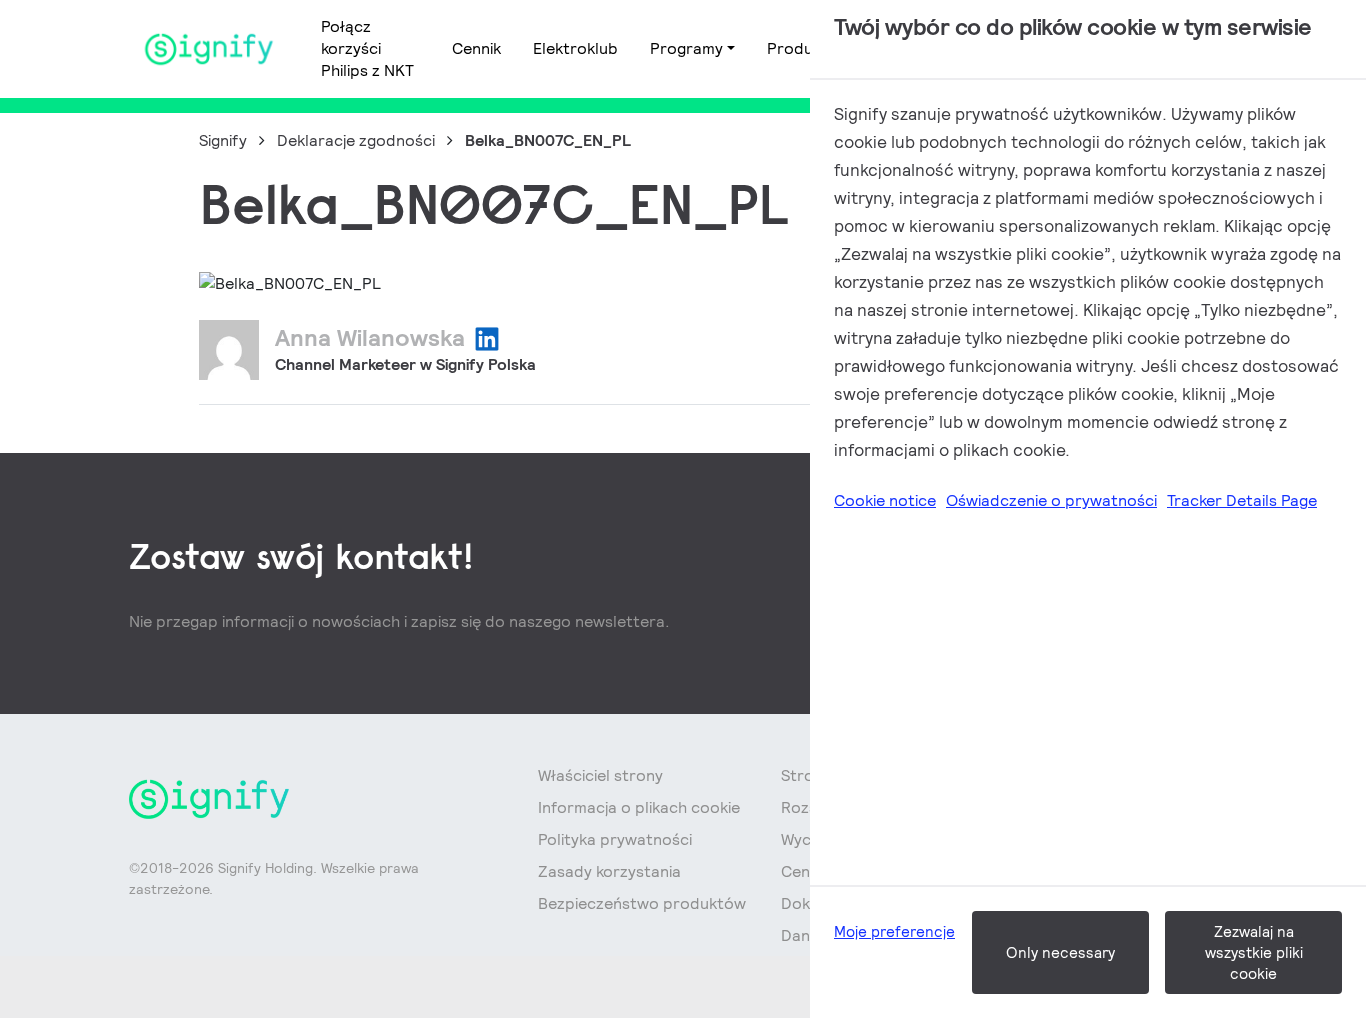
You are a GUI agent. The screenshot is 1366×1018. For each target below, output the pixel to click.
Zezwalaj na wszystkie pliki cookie (1254, 952)
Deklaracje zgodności (356, 140)
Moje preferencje (894, 931)
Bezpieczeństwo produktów (642, 903)
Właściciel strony (600, 775)
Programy (686, 48)
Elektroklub (575, 48)
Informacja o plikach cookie (639, 807)
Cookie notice (885, 500)
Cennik (476, 48)
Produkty (801, 48)
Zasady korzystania (609, 871)
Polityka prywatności (615, 839)
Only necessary (1060, 952)
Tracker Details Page (1242, 500)
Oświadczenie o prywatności (1051, 500)
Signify (223, 140)
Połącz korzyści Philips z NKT (367, 48)
